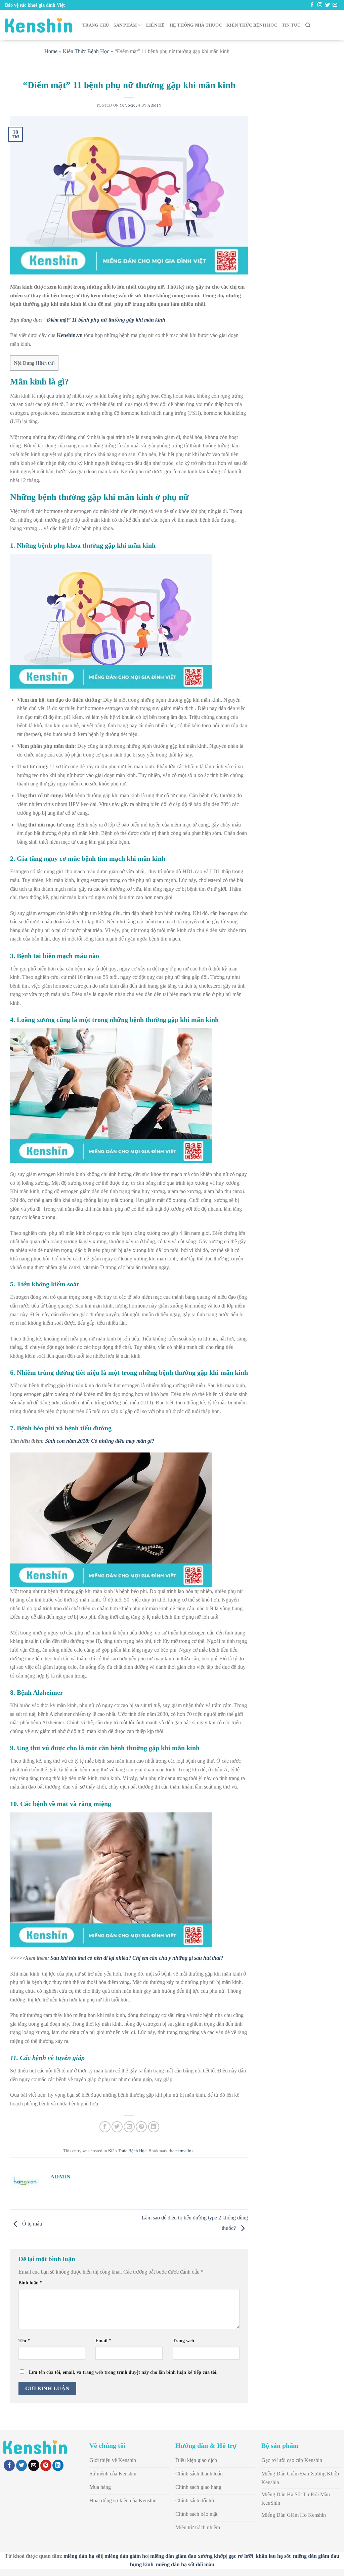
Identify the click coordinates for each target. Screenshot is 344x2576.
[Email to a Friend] (129, 2127)
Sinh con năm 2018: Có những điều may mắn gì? (100, 1441)
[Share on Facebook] (105, 2127)
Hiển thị (45, 363)
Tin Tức (291, 25)
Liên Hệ (156, 25)
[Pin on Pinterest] (141, 2127)
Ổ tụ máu (31, 2224)
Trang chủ (96, 25)
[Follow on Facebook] (312, 5)
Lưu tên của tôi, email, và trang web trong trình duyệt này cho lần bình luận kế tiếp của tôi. (123, 2372)
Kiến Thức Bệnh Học (252, 25)
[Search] (308, 25)
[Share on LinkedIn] (154, 2127)
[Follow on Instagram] (320, 5)
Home (51, 51)
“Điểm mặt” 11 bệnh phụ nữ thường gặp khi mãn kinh (105, 320)
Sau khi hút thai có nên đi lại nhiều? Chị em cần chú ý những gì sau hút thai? (137, 1958)
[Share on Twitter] (117, 2127)
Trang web (183, 2341)
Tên (24, 2341)
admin (154, 105)
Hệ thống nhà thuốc (196, 25)
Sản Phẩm (125, 25)
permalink (185, 2151)
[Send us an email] (335, 5)
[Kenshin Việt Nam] (39, 25)
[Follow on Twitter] (328, 5)
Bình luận (30, 2283)
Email (103, 2341)
